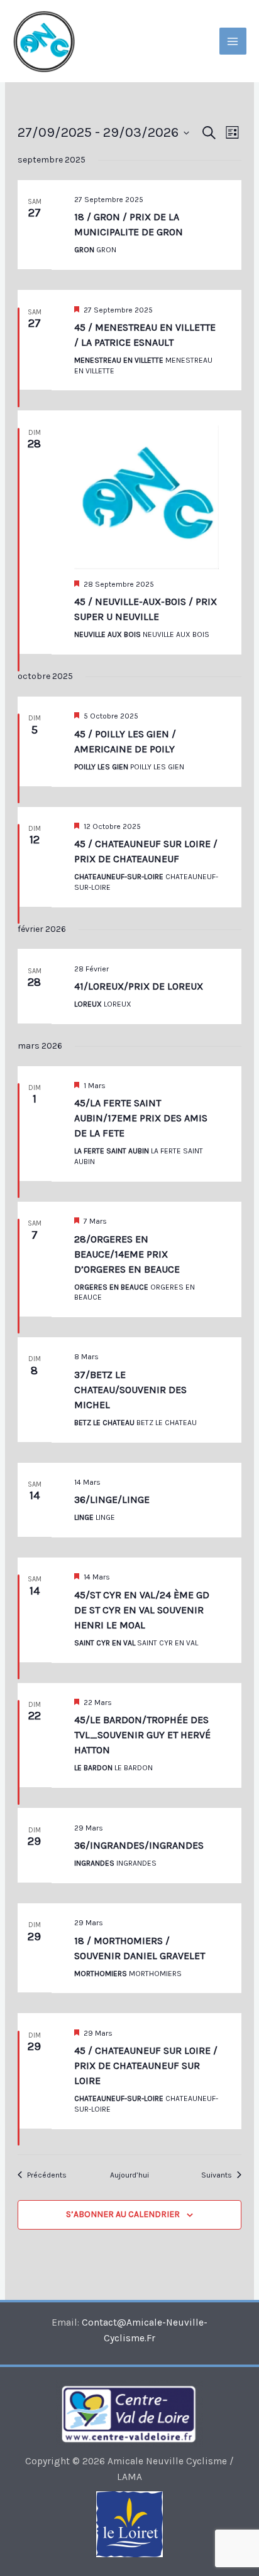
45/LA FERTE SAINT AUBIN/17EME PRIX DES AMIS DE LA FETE (141, 1118)
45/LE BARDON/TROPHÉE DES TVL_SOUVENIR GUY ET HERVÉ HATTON (142, 1735)
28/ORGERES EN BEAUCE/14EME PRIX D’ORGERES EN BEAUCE (127, 1254)
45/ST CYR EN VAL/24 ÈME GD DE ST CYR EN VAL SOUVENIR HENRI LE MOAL (142, 1610)
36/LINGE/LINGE (112, 1499)
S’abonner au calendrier (123, 2214)
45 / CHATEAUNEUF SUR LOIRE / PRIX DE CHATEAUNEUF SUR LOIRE (146, 2066)
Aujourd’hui (129, 2175)
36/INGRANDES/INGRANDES (139, 1845)
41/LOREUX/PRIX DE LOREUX (139, 986)
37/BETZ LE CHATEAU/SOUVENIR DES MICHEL (130, 1390)
